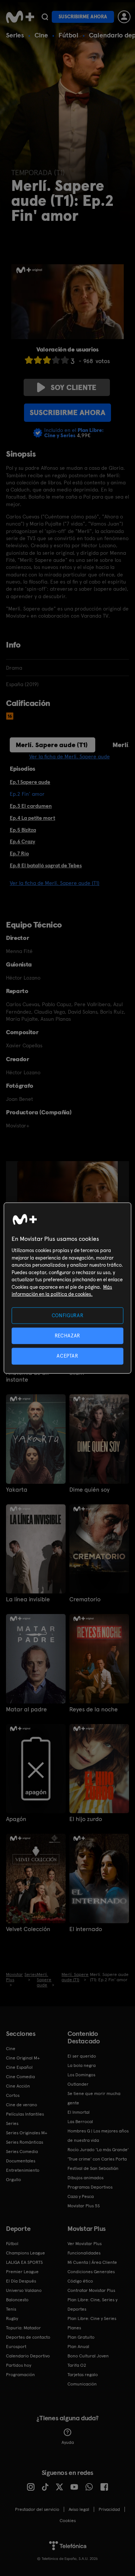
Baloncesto (17, 2300)
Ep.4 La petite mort (32, 818)
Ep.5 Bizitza (23, 830)
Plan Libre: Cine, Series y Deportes (92, 2304)
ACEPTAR (67, 1356)
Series (15, 35)
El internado (86, 1929)
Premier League (22, 2272)
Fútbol (68, 35)
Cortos (13, 2095)
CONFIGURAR (68, 1316)
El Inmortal (79, 2112)
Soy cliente (73, 387)
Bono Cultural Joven (88, 2356)
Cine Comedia (20, 2077)
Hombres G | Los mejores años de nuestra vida (98, 2136)
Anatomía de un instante (27, 1376)
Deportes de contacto (28, 2337)
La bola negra (82, 2065)
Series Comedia (22, 2152)
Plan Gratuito (81, 2337)
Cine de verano (22, 2105)
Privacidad (109, 2509)
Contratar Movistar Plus (91, 2290)
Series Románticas (25, 2142)
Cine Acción (18, 2086)
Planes (74, 2328)
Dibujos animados (85, 2178)
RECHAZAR (67, 1336)
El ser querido (82, 2056)
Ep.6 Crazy (22, 841)
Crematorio (85, 1599)
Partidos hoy (19, 2365)
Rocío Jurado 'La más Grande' (98, 2150)
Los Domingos (81, 2075)
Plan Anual (78, 2347)
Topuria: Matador (23, 2328)
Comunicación (82, 2384)
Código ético (80, 2281)
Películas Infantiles (25, 2114)
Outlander (78, 2084)
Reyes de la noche (94, 1709)
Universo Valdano (24, 2290)
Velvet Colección (28, 1929)
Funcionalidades (84, 2253)
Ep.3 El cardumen (31, 806)
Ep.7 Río (19, 853)
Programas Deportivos (90, 2187)
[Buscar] (45, 17)
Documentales (21, 2161)
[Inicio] (20, 17)
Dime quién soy (89, 1490)
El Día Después (21, 2281)
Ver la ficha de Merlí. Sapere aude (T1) (55, 883)
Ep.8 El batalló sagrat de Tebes (46, 865)
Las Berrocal (80, 2122)
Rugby (12, 2318)
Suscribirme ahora (83, 17)
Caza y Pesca (81, 2196)
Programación (20, 2375)
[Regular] (47, 360)
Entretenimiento (23, 2170)
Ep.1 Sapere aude (30, 782)
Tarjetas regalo (83, 2375)
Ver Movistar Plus (85, 2244)
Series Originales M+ (27, 2133)
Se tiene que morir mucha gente (94, 2098)
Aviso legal (79, 2509)
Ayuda (68, 2442)
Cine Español (19, 2067)
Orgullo (13, 2180)
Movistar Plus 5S (84, 2206)
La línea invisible (28, 1599)
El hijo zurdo (86, 1819)
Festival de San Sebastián (93, 2168)
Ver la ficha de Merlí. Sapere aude (70, 756)
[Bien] (56, 360)
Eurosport (16, 2347)
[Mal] (38, 360)
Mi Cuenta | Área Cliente (92, 2262)
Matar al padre (26, 1709)
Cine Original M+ (23, 2058)
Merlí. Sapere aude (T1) (52, 745)
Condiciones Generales (91, 2272)
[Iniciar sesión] (124, 17)
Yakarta (17, 1490)
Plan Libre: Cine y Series (92, 2318)
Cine (41, 35)
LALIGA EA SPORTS (24, 2262)
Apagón (16, 1819)
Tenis (11, 2309)
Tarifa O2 (77, 2365)
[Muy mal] (29, 360)
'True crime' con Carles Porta (97, 2159)
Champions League (25, 2253)
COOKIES (68, 2521)
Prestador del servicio (37, 2509)
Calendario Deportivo (28, 2356)
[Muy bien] (65, 360)
